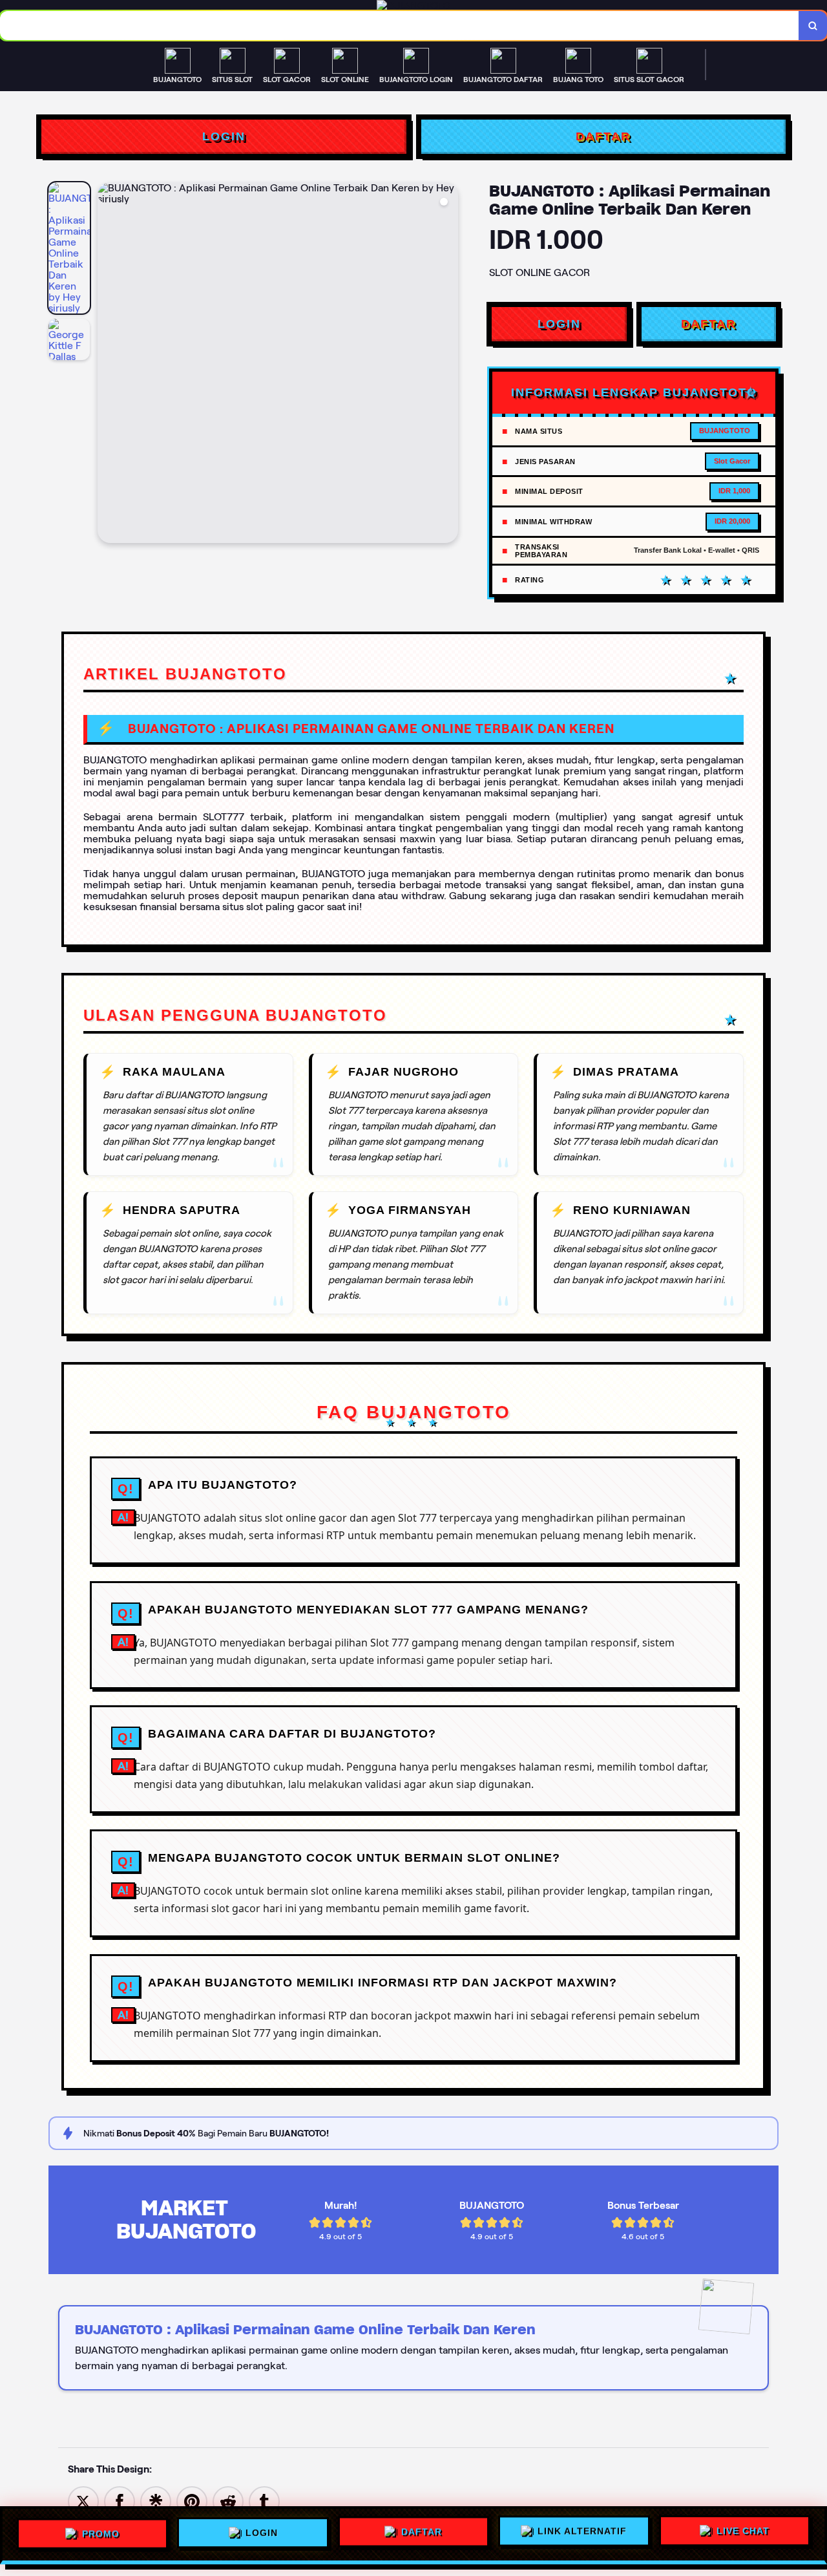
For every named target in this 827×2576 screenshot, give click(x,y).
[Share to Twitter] (83, 2501)
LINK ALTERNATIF (582, 2535)
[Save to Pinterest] (192, 2501)
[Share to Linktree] (156, 2501)
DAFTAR (603, 136)
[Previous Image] (108, 365)
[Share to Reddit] (228, 2501)
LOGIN (224, 136)
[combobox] (400, 26)
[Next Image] (448, 365)
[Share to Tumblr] (264, 2501)
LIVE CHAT (743, 2535)
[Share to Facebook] (120, 2501)
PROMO (101, 2532)
